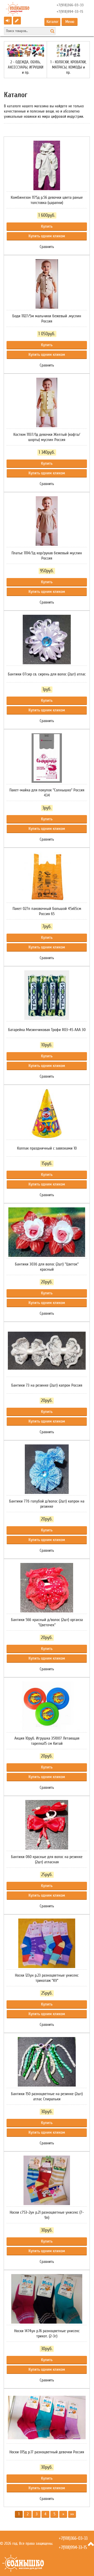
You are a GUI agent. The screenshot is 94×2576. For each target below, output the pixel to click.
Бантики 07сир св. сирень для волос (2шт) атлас (47, 674)
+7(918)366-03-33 (70, 5)
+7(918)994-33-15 (70, 12)
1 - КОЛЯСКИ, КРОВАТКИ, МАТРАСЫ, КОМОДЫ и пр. (68, 67)
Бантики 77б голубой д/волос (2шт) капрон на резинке (47, 1504)
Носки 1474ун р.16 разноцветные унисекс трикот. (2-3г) (47, 2333)
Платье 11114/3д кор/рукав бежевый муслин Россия (47, 556)
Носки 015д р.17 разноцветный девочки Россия (47, 2452)
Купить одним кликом (47, 236)
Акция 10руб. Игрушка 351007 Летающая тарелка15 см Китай (47, 1741)
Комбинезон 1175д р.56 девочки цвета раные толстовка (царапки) (47, 200)
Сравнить (47, 247)
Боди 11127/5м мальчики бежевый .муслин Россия (47, 319)
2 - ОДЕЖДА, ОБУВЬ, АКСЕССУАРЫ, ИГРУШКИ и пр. (26, 67)
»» (72, 2514)
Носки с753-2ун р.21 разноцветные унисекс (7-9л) (47, 2215)
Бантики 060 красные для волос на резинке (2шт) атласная (47, 1859)
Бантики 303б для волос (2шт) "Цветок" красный (47, 1267)
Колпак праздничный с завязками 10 (47, 1148)
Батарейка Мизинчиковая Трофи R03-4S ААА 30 (47, 1030)
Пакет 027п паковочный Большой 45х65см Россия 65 (47, 911)
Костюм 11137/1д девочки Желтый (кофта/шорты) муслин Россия (47, 437)
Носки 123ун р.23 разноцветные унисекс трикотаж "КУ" (47, 1978)
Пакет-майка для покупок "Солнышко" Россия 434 (47, 793)
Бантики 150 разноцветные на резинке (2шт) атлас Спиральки (47, 2096)
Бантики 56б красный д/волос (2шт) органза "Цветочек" (47, 1622)
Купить (47, 226)
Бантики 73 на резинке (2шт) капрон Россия (47, 1385)
